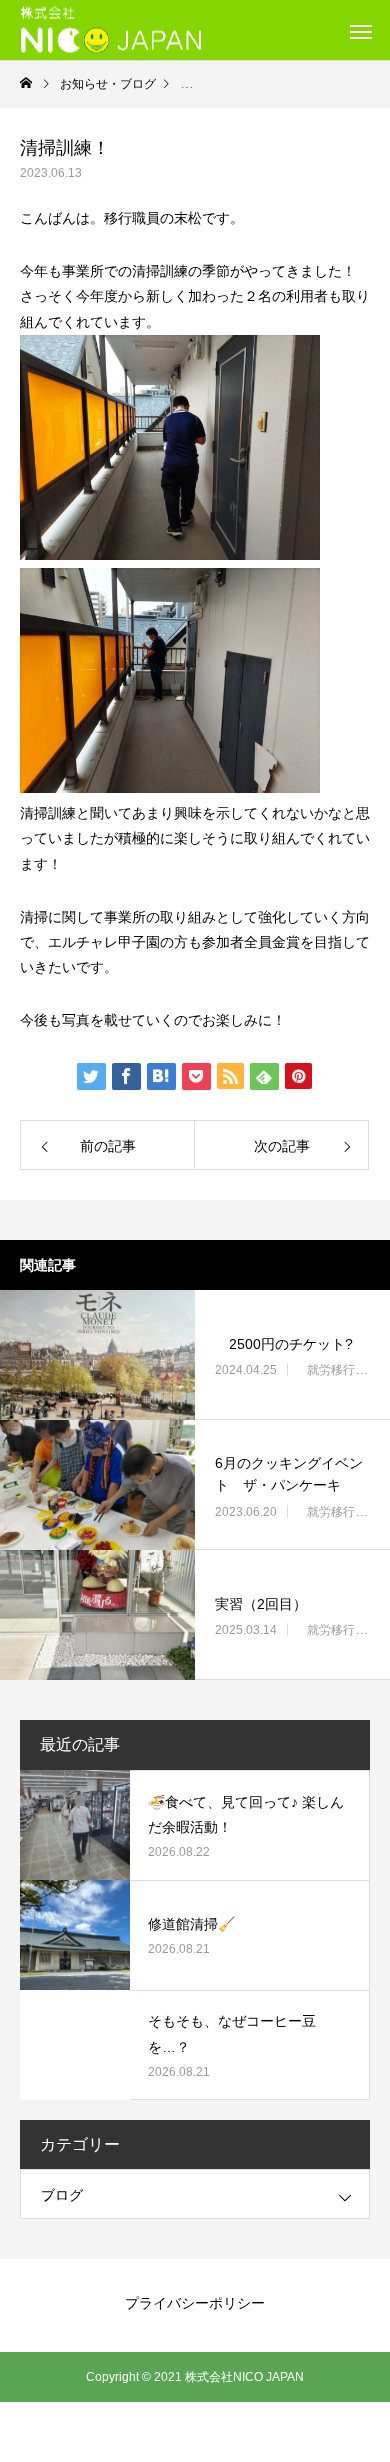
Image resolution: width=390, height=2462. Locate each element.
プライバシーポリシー (195, 2303)
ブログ (62, 2195)
